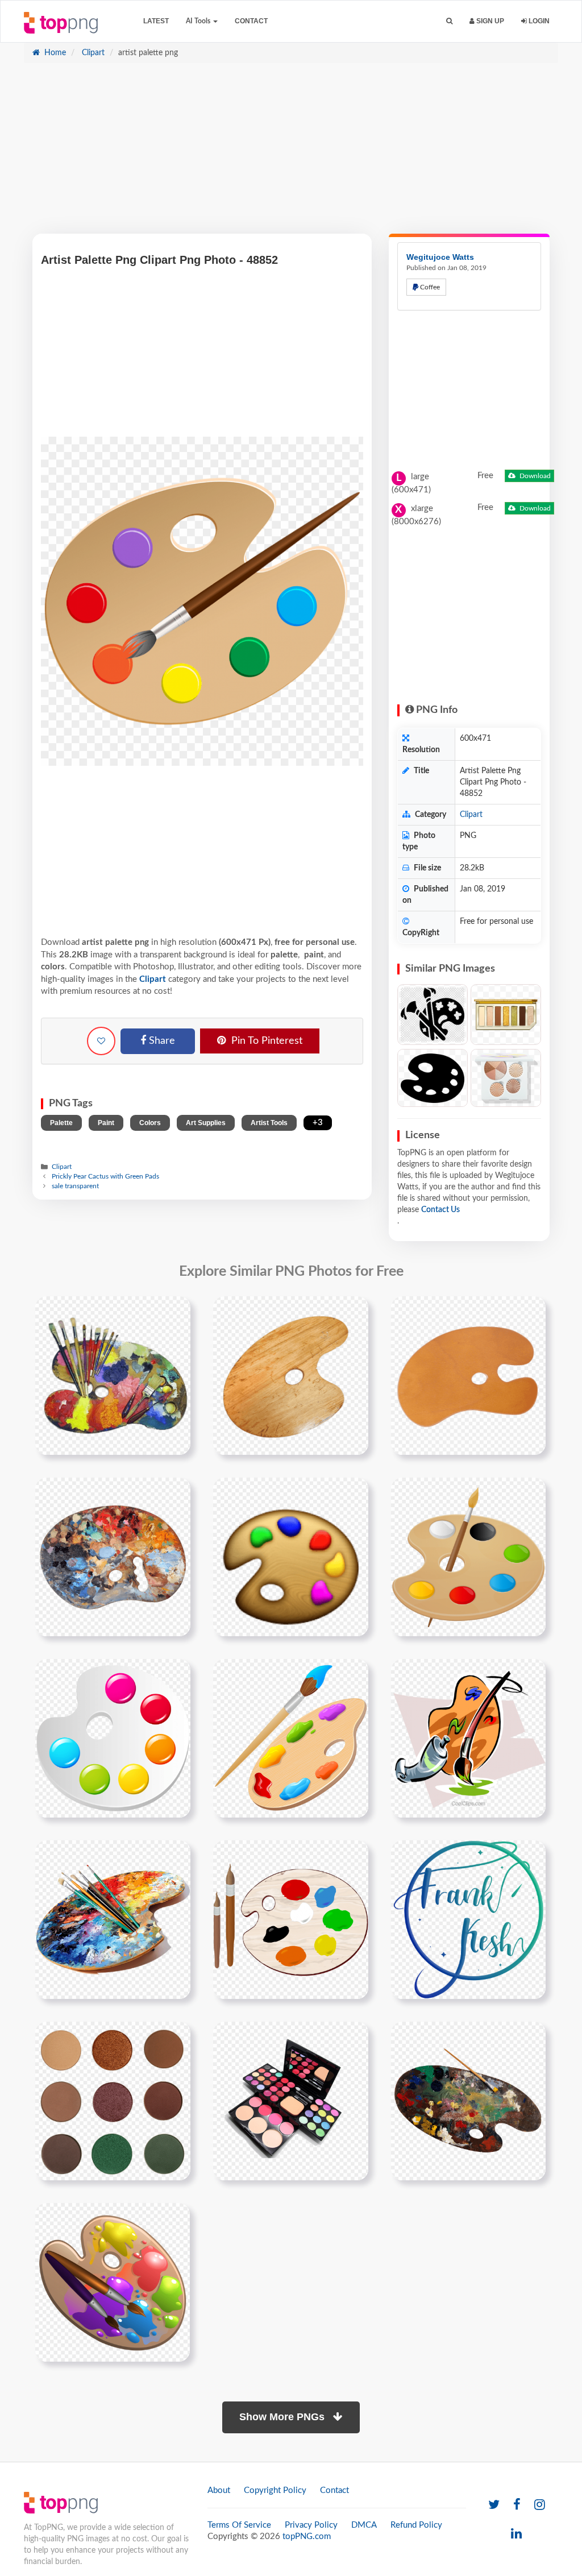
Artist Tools (269, 1123)
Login (538, 21)
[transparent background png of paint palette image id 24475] (468, 2101)
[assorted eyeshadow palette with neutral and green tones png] (113, 2101)
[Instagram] (540, 2505)
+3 (318, 1123)
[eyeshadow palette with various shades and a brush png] (291, 2101)
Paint (106, 1123)
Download (534, 476)
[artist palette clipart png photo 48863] (291, 1738)
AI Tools (199, 21)
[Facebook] (517, 2505)
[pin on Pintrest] (175, 1312)
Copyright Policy (275, 2490)
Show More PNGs (283, 2417)
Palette (61, 1123)
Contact (251, 21)
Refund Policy (416, 2525)
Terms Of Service (239, 2525)
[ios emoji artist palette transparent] (291, 1557)
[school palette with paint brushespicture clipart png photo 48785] (113, 2282)
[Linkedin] (516, 2534)
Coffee (429, 287)
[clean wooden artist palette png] (468, 1375)
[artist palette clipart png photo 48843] (113, 1738)
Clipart (92, 53)
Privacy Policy (311, 2525)
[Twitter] (494, 2505)
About (219, 2490)
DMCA (364, 2525)
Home (54, 53)
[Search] (449, 21)
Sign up (489, 21)
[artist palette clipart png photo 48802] (468, 1557)
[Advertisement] (291, 154)
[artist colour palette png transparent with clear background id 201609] (113, 1919)
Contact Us (440, 1210)
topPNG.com (307, 2536)
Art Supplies (206, 1123)
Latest (156, 21)
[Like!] (101, 1041)
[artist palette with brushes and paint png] (113, 1375)
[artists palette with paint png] (113, 1557)
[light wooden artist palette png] (291, 1375)
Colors (150, 1123)
